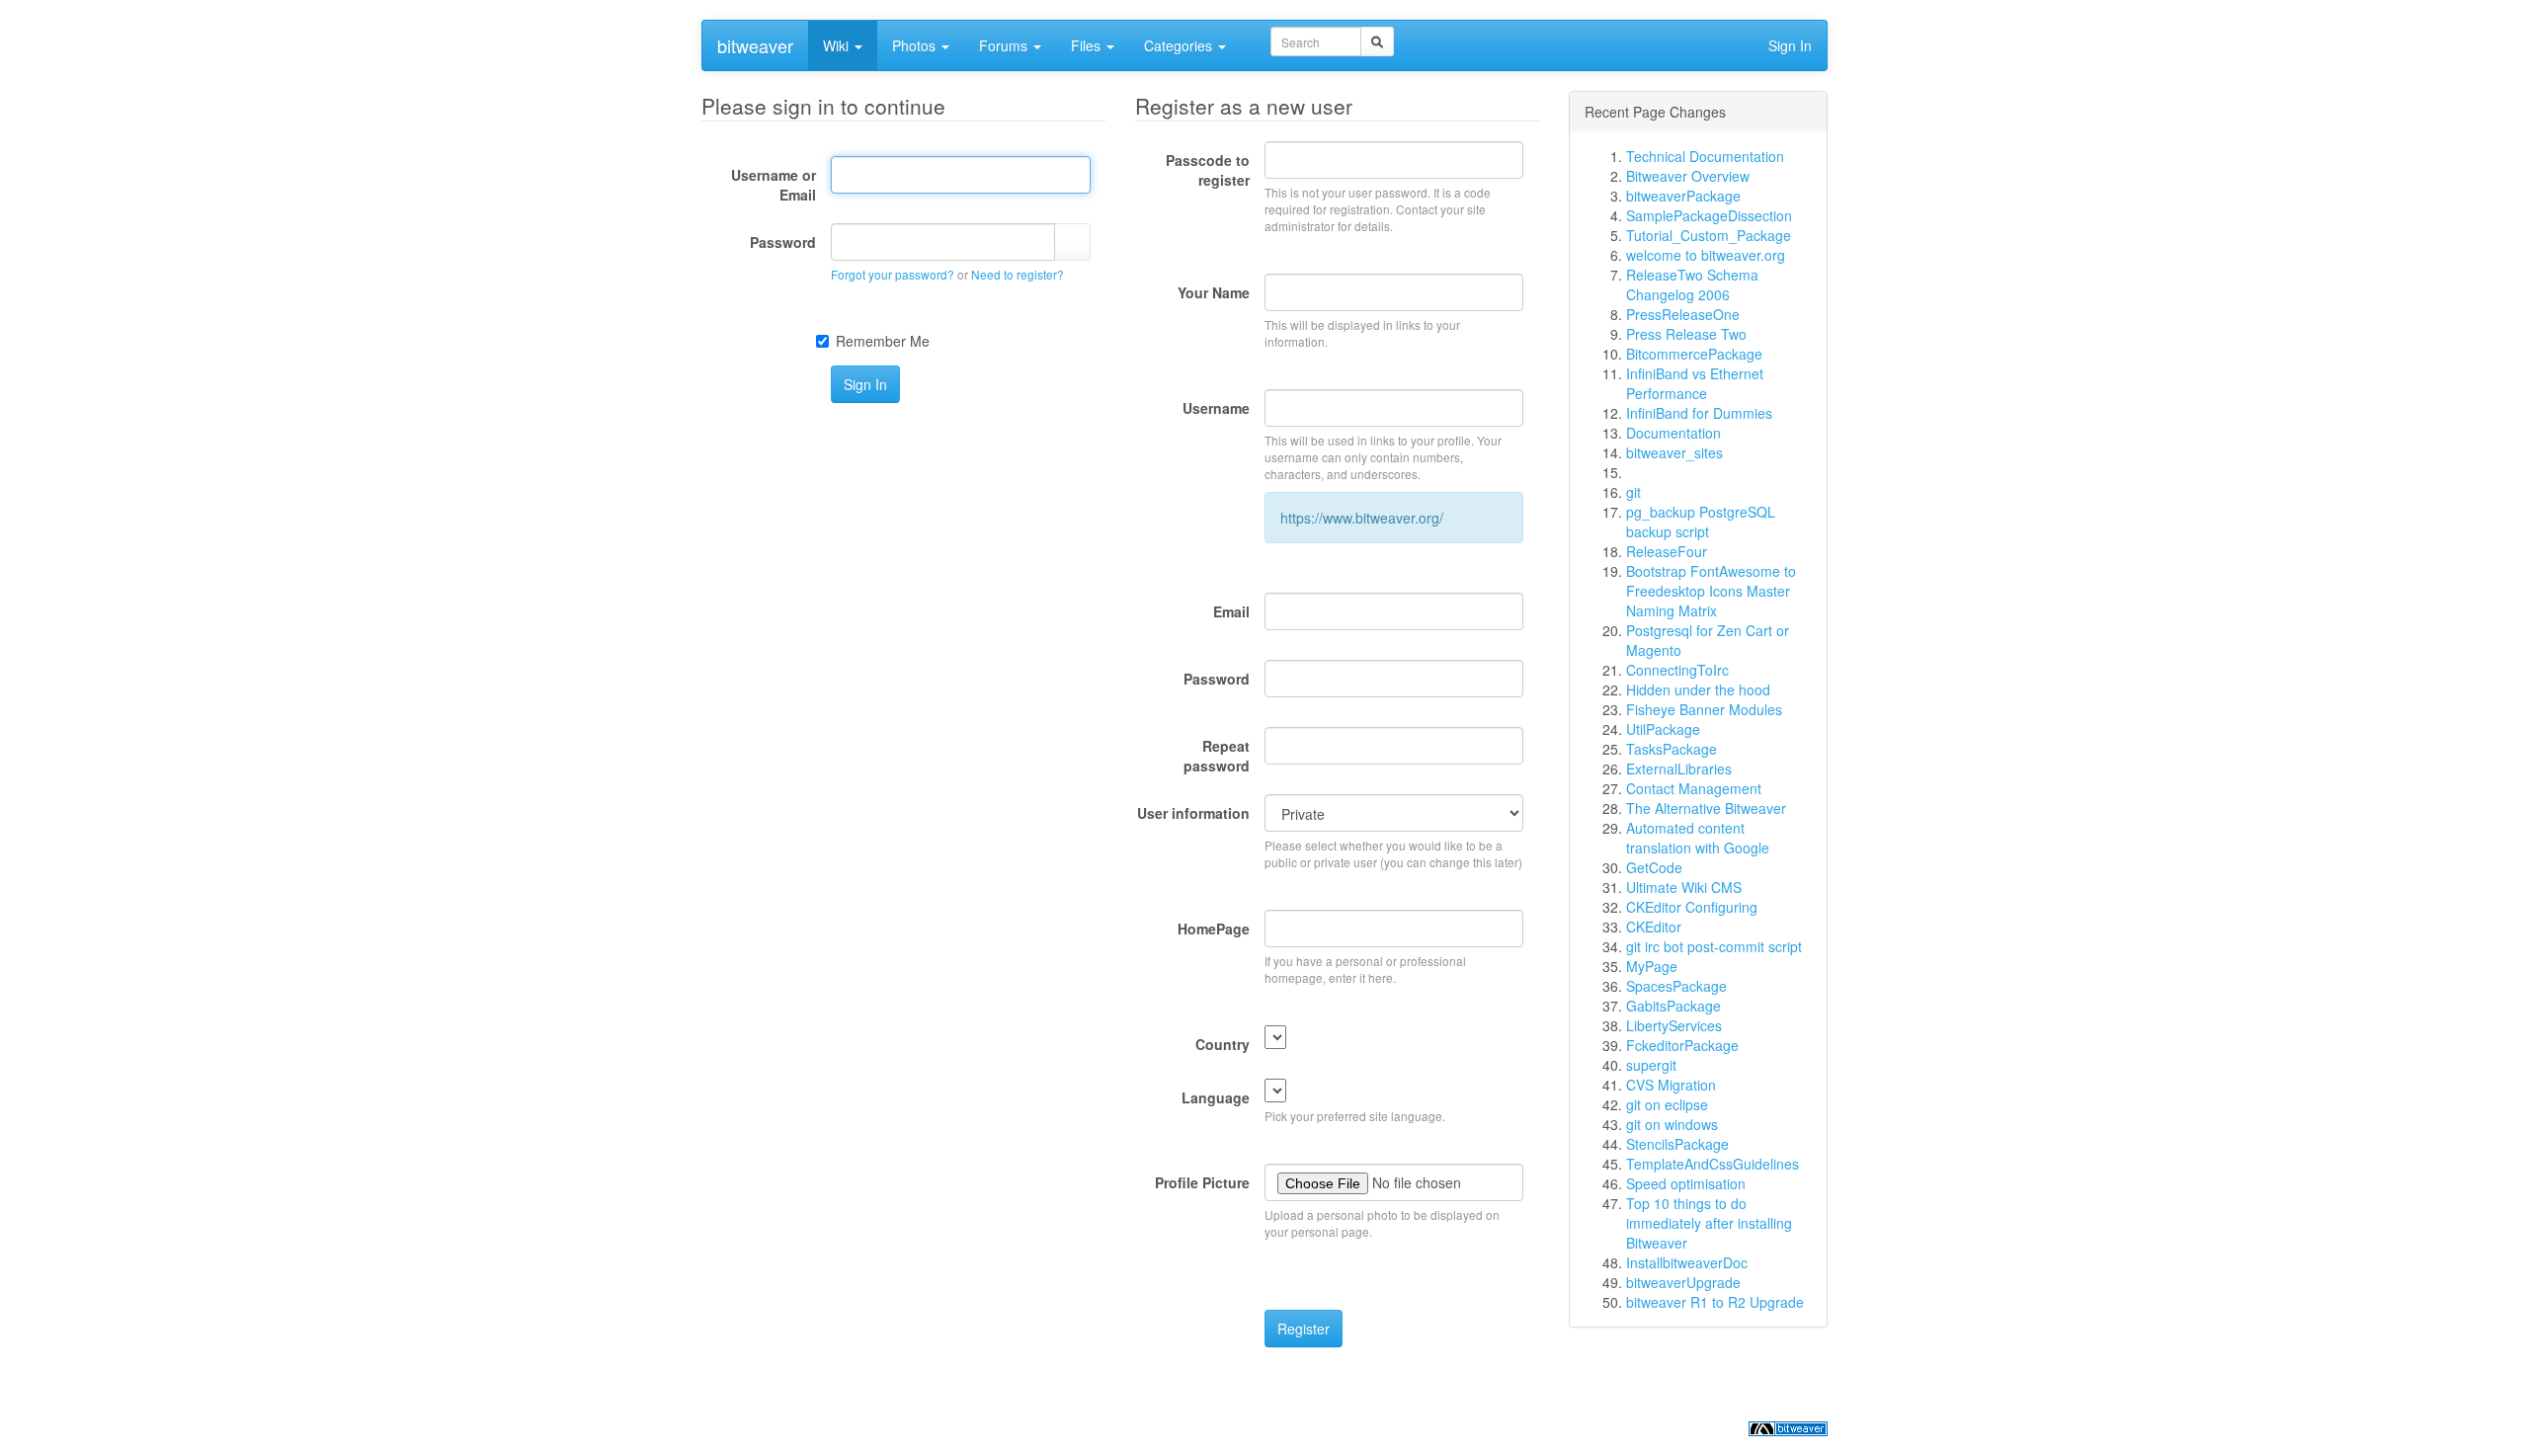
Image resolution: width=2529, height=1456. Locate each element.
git (1633, 492)
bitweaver (755, 45)
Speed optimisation (1686, 1183)
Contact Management (1694, 788)
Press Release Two (1686, 334)
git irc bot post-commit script (1714, 946)
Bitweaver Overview (1688, 176)
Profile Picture (1202, 1182)
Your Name (1214, 292)
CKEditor (1654, 927)
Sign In (1790, 45)
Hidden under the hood (1698, 689)
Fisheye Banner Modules (1704, 709)
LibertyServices (1674, 1025)
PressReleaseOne (1683, 314)
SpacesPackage (1676, 986)
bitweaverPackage (1683, 196)
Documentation (1673, 433)
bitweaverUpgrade (1683, 1282)
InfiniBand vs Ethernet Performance (1695, 383)
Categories (1180, 45)
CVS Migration (1671, 1085)
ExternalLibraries (1679, 768)
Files (1088, 45)
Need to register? (1018, 274)
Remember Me (883, 341)
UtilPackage (1663, 729)
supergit (1651, 1065)
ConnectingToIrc (1677, 670)
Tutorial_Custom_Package (1709, 235)
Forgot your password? (893, 274)
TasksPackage (1672, 749)
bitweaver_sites (1674, 452)
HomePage (1214, 929)
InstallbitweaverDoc (1687, 1262)
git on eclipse (1667, 1104)
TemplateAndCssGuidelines (1713, 1164)
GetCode (1654, 867)
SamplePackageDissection (1709, 215)
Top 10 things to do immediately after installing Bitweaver (1709, 1223)
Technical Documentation (1705, 156)
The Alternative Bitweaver (1706, 808)
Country (1223, 1044)
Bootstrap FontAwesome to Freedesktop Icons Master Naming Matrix (1711, 591)
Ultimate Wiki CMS (1684, 887)
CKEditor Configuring (1692, 907)
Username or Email (774, 185)
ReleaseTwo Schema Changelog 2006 (1692, 284)
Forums (1005, 45)
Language (1216, 1097)
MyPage (1652, 966)
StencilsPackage (1677, 1144)
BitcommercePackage (1694, 354)
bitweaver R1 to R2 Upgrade (1715, 1302)
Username (1216, 408)
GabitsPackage (1673, 1006)
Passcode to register (1208, 170)
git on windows (1672, 1124)
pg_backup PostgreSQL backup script (1701, 522)
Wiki (838, 45)
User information (1193, 813)
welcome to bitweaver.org (1706, 255)
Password (783, 242)
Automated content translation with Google (1698, 838)
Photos (916, 45)
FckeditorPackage (1682, 1045)
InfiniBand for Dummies (1699, 413)
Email (1231, 611)
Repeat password (1217, 756)
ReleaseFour (1667, 551)
